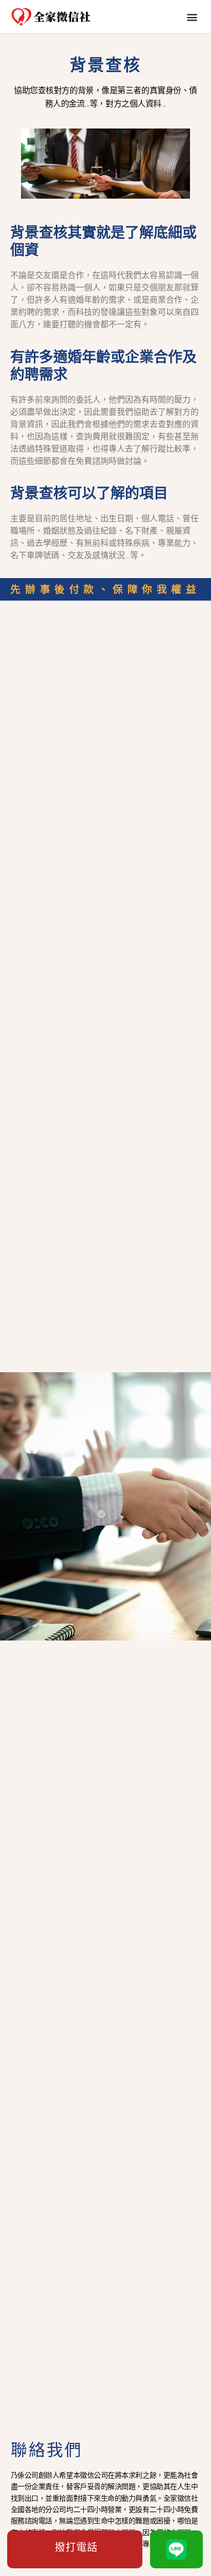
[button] (192, 17)
